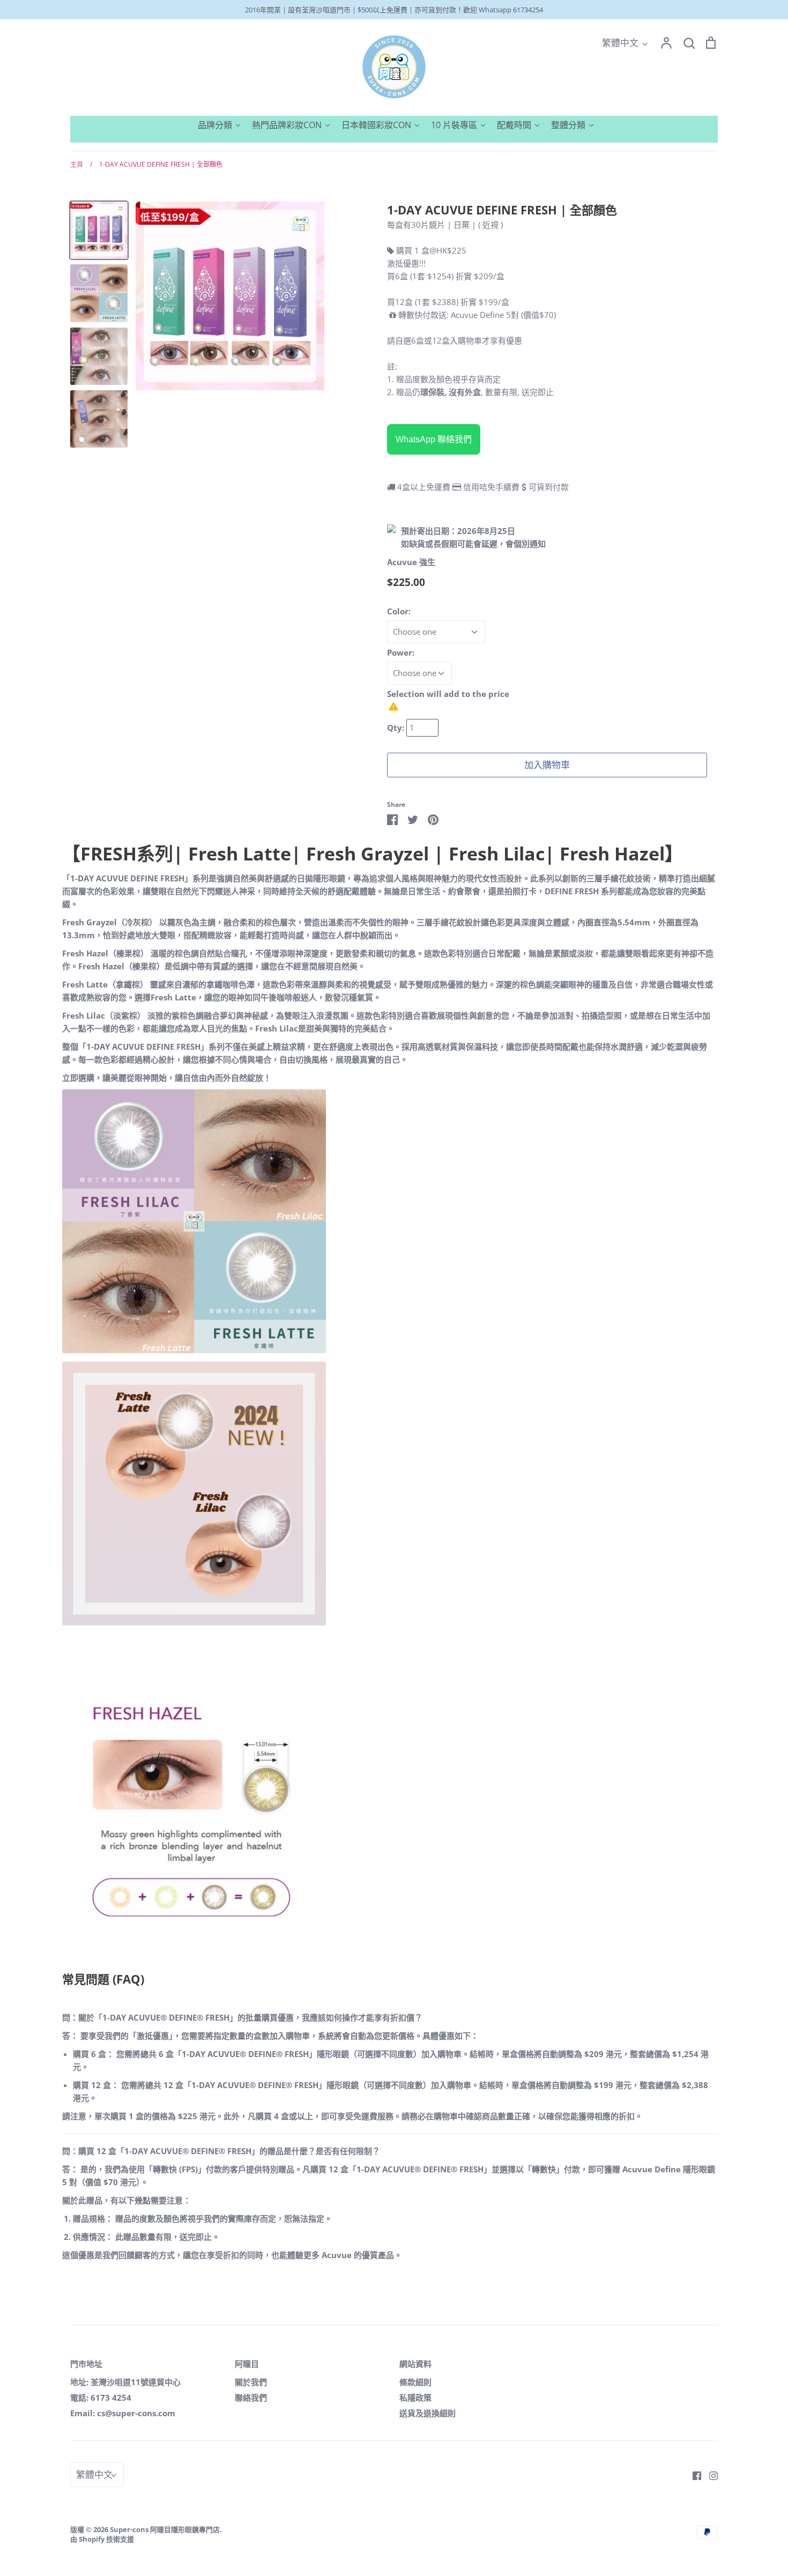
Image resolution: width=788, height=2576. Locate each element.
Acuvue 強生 (411, 562)
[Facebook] (693, 2475)
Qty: (397, 727)
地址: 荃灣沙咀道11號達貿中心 (125, 2382)
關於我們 (251, 2382)
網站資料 (415, 2364)
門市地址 (86, 2364)
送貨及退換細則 (428, 2413)
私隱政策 (415, 2397)
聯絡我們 (251, 2397)
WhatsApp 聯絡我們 (434, 439)
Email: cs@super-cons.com (123, 2413)
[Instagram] (709, 2475)
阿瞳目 (247, 2364)
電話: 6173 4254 (101, 2397)
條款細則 (415, 2382)
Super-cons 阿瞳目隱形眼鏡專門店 (165, 2529)
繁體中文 (620, 43)
